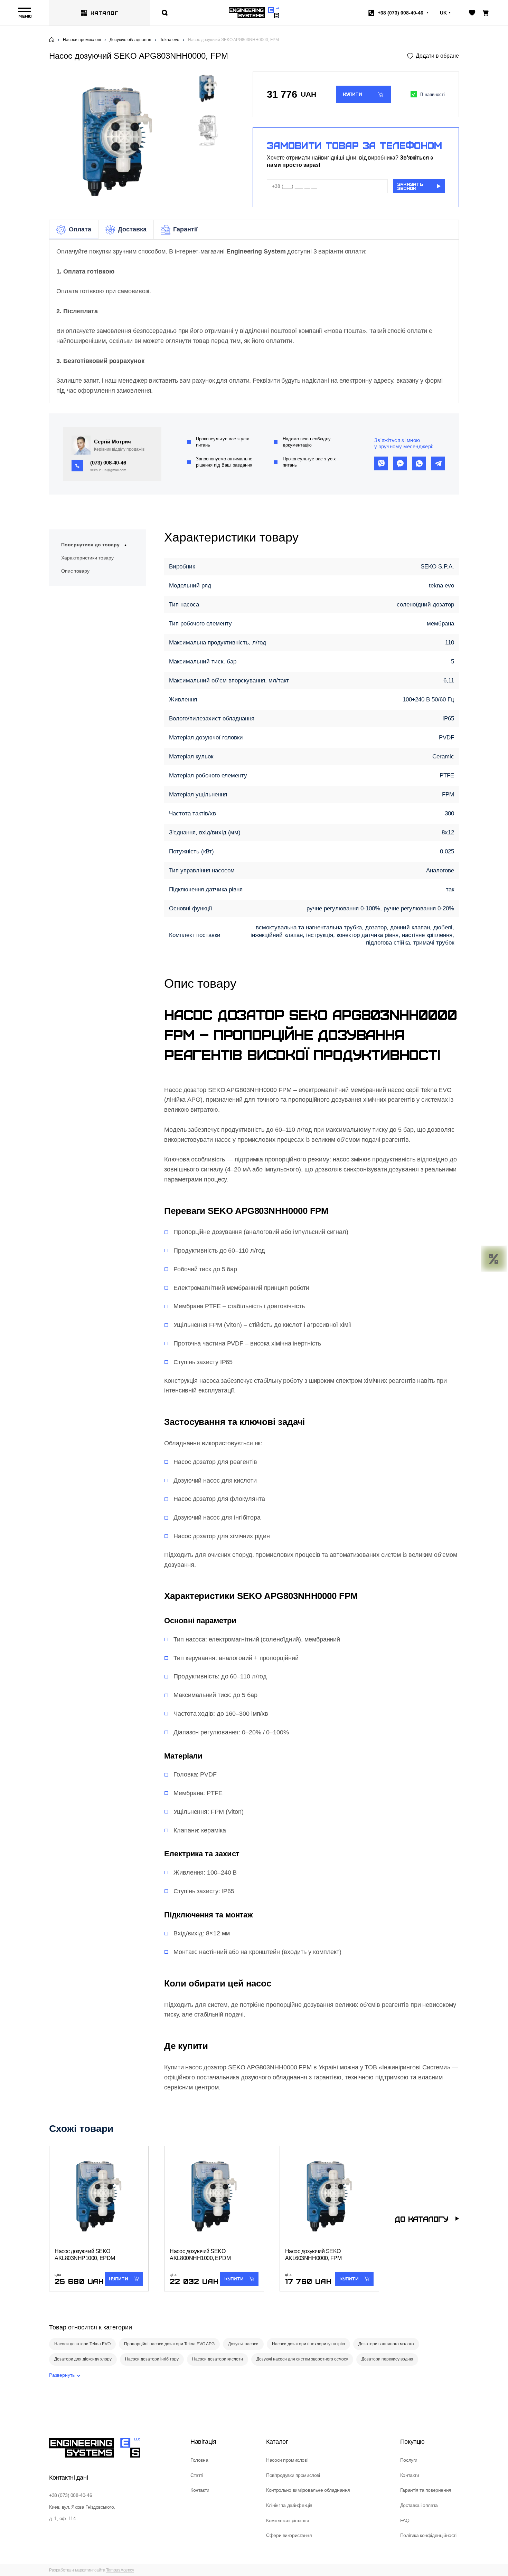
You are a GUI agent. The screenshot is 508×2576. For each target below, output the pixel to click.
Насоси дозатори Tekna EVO (82, 2344)
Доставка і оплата (419, 2505)
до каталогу (421, 2219)
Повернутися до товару (90, 545)
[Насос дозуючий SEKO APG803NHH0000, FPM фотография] (117, 141)
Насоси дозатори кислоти (218, 2359)
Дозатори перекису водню (387, 2359)
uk (443, 13)
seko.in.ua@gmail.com (108, 470)
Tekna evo (170, 40)
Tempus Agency (120, 2570)
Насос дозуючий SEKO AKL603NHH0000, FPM (313, 2255)
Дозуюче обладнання (130, 40)
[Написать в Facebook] (400, 463)
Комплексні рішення (288, 2520)
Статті (197, 2475)
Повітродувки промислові (293, 2475)
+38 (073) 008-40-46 (70, 2495)
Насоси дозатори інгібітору (152, 2359)
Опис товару (75, 571)
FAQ (405, 2520)
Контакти (200, 2490)
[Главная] (52, 40)
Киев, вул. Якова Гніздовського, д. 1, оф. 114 (82, 2513)
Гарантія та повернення (426, 2490)
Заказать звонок (410, 186)
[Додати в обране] (433, 56)
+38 (401, 13)
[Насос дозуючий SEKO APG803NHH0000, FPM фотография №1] (208, 131)
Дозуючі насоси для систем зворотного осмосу (302, 2359)
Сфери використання (289, 2535)
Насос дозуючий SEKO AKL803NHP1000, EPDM (85, 2255)
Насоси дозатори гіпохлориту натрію (308, 2344)
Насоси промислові (82, 40)
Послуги (409, 2460)
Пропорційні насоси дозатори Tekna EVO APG (169, 2344)
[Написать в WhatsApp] (419, 463)
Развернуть (62, 2375)
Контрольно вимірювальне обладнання (308, 2490)
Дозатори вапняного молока (386, 2344)
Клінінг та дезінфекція (289, 2505)
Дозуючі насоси (243, 2344)
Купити (352, 94)
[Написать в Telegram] (438, 463)
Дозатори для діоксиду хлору (83, 2359)
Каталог (105, 13)
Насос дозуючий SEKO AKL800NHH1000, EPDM (200, 2255)
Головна (199, 2460)
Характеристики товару (87, 558)
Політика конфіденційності (428, 2535)
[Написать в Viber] (381, 463)
